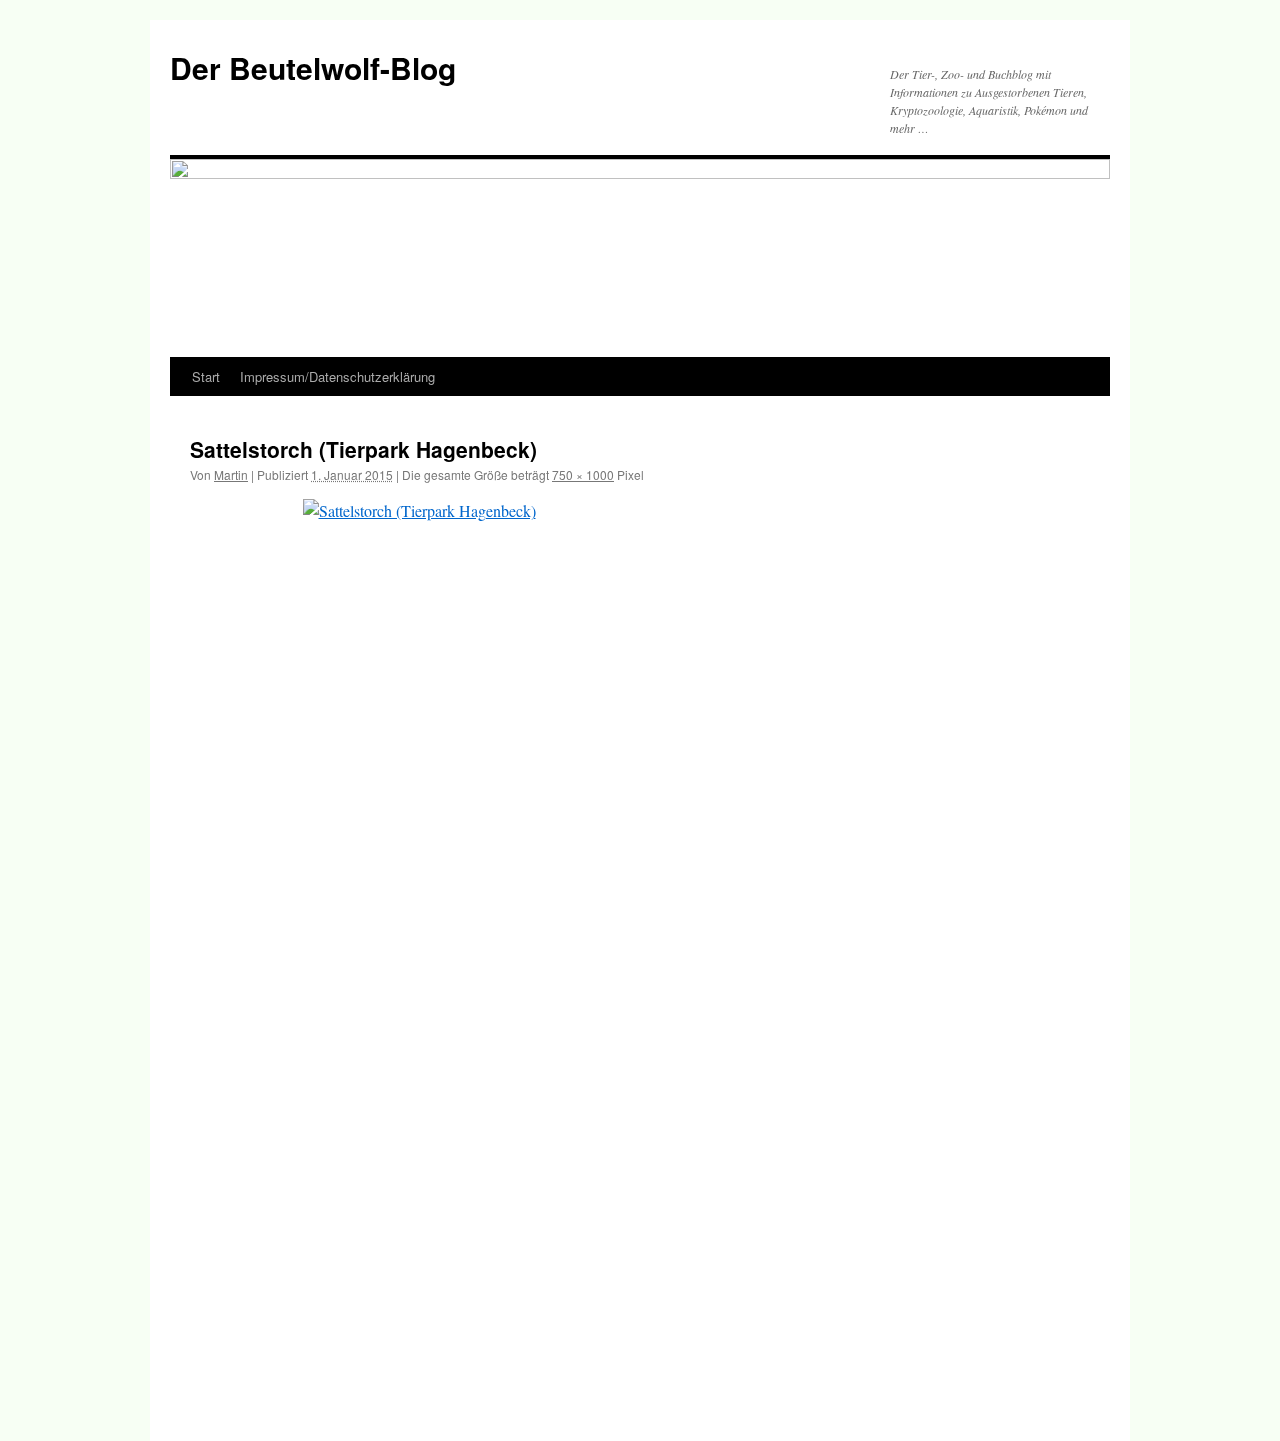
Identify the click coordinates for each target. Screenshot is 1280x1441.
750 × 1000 (583, 474)
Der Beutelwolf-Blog (313, 67)
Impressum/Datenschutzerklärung (337, 376)
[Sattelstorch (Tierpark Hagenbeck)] (640, 949)
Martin (231, 474)
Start (206, 376)
